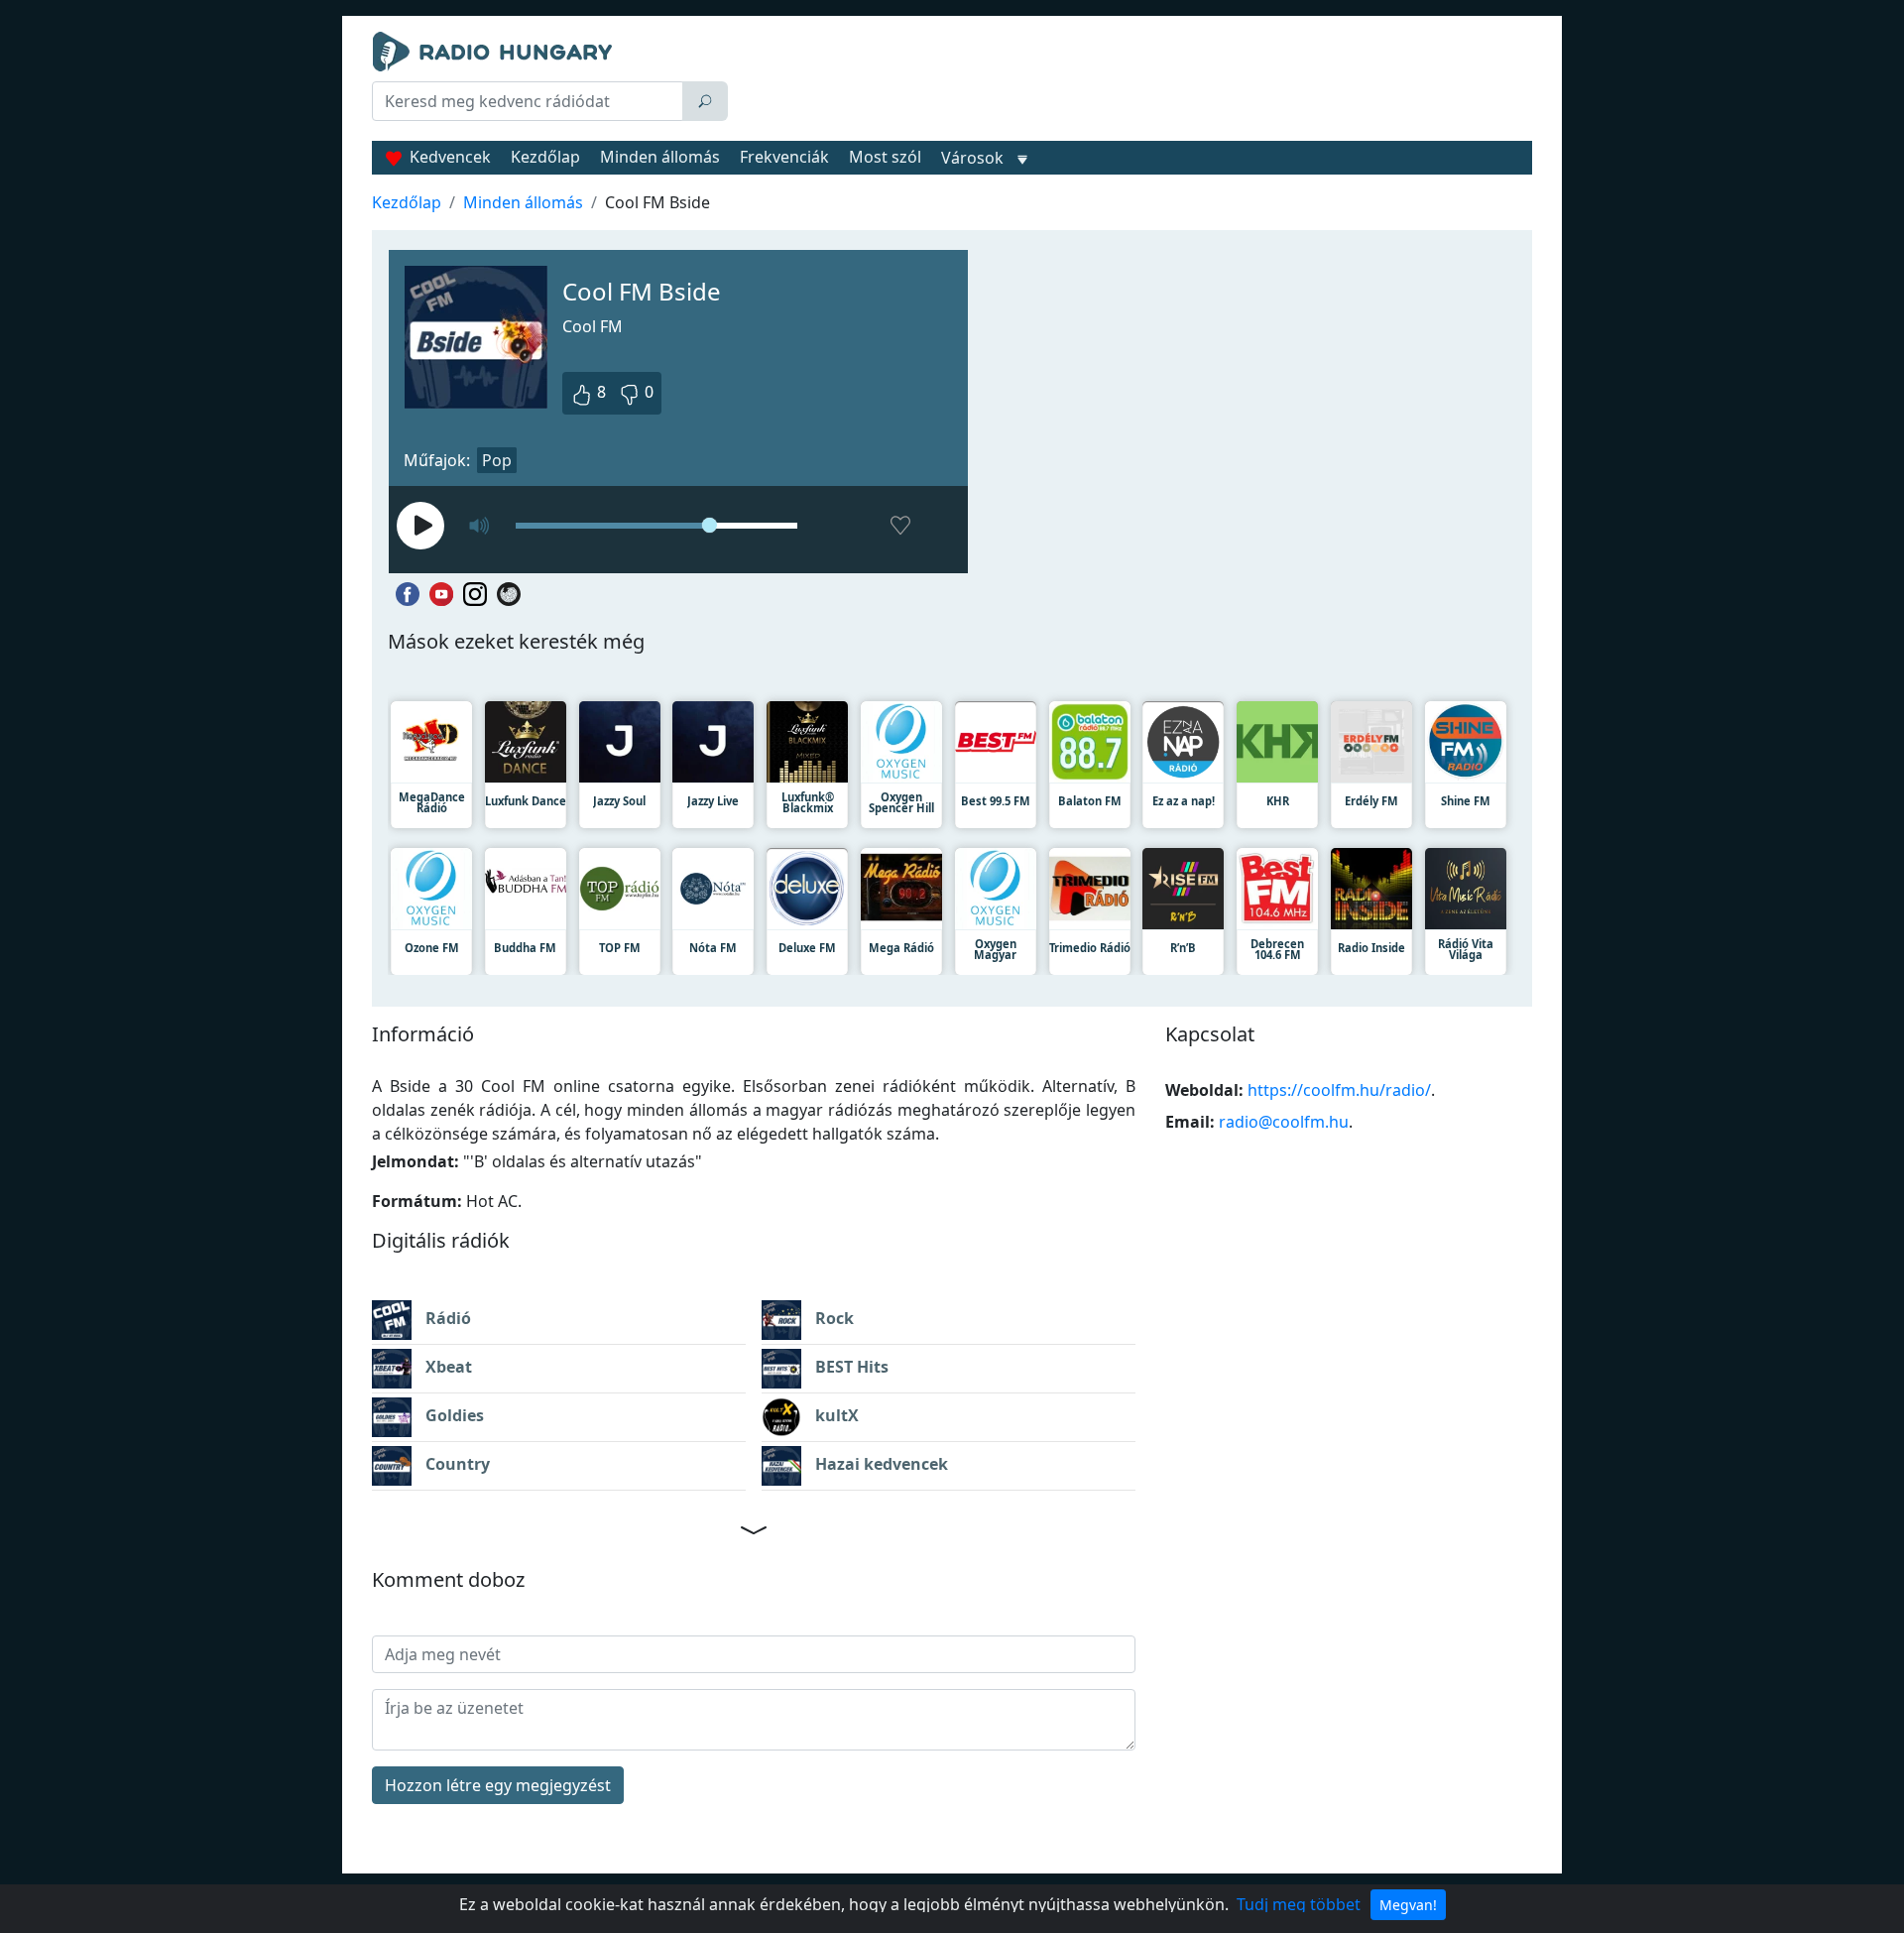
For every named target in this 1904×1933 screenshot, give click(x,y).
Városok (972, 158)
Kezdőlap (545, 157)
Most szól (885, 157)
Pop (497, 460)
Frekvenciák (784, 157)
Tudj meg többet (1299, 1904)
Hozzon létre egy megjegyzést (498, 1785)
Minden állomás (660, 157)
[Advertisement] (1134, 81)
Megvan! (1408, 1905)
